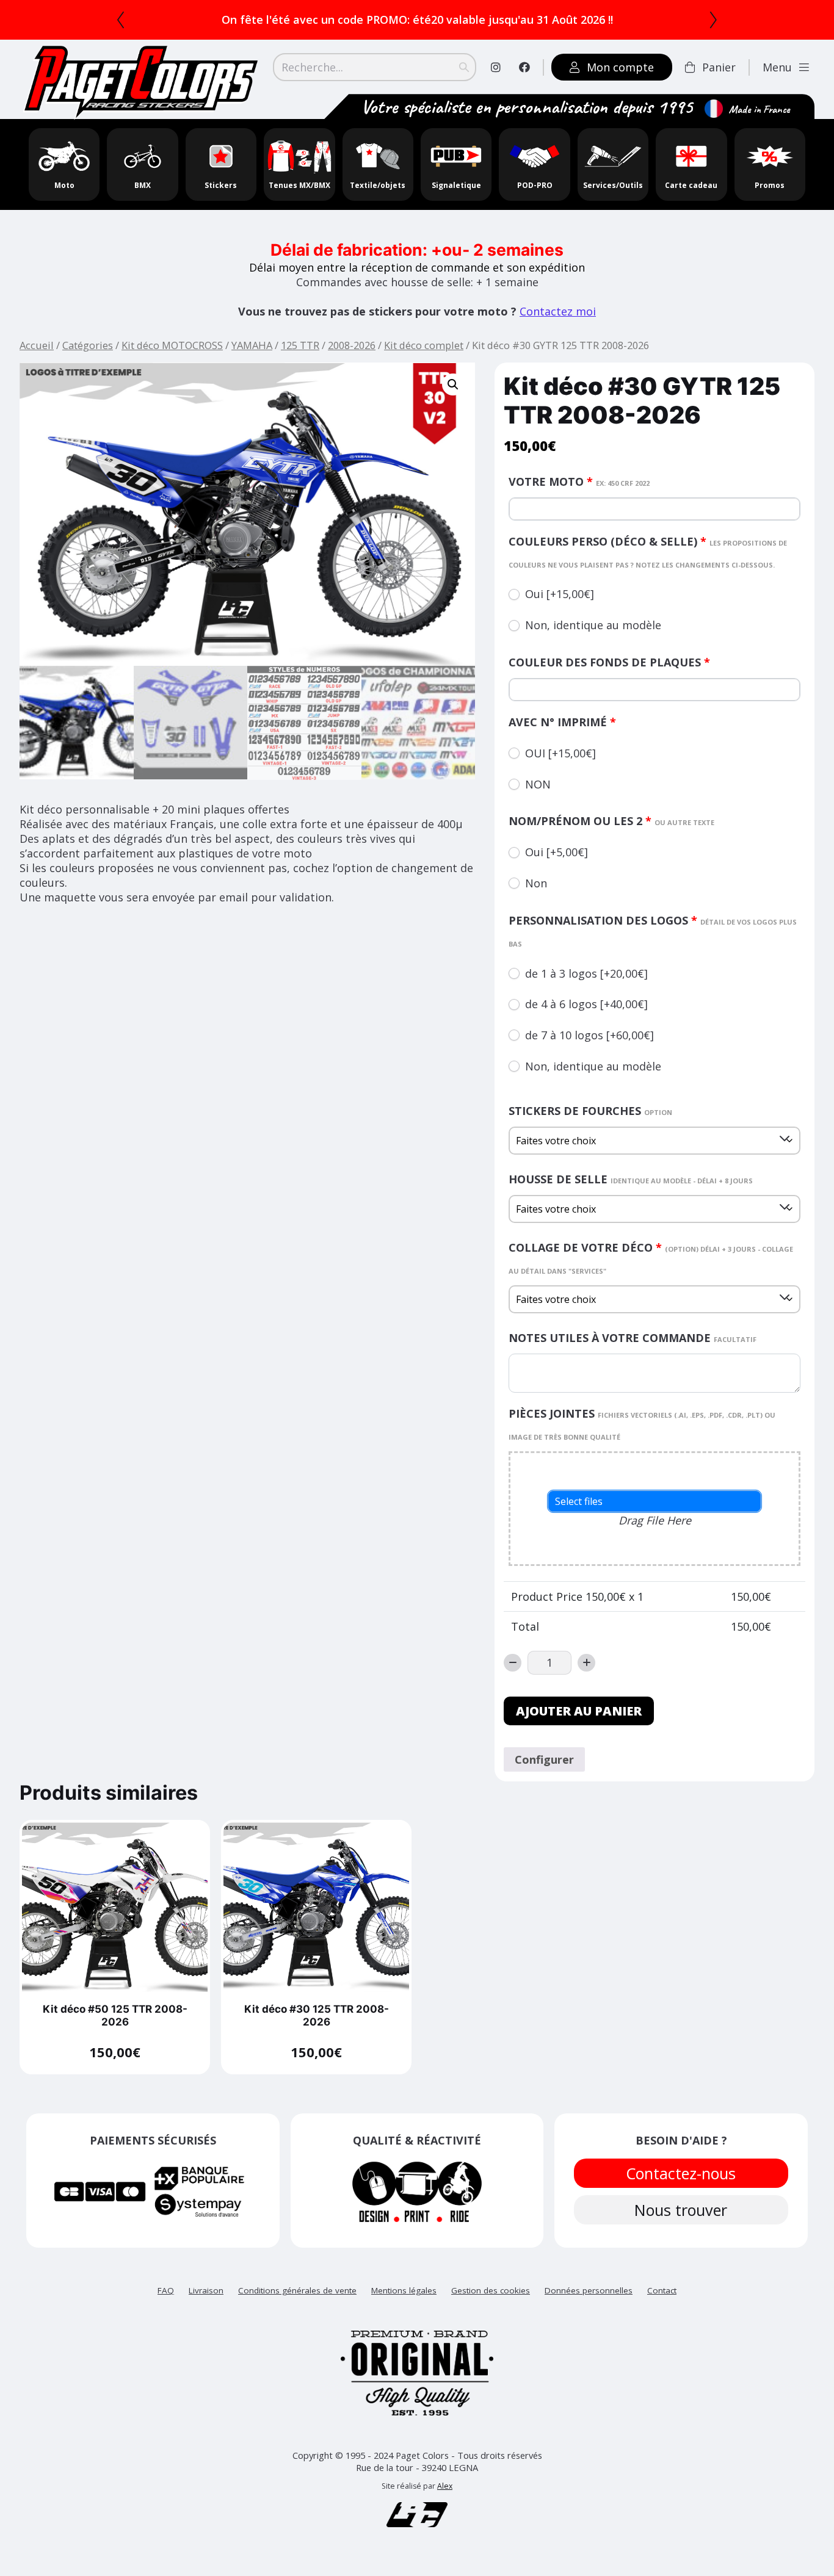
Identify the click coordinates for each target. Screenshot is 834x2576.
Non (536, 883)
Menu (777, 67)
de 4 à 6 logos (586, 1004)
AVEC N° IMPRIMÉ (562, 722)
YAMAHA (252, 345)
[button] (453, 384)
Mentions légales (404, 2290)
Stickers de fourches (590, 1111)
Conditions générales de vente (297, 2290)
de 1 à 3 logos (586, 973)
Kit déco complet (424, 345)
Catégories (88, 345)
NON (538, 784)
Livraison (206, 2290)
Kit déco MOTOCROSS (172, 345)
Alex (445, 2486)
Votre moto (579, 482)
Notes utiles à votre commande (633, 1338)
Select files (579, 1501)
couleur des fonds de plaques (609, 662)
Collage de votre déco (651, 1258)
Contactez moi (558, 311)
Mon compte (620, 67)
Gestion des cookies (491, 2290)
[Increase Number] (586, 1663)
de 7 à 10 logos (589, 1035)
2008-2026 (352, 345)
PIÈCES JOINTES (642, 1424)
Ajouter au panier (579, 1711)
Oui (560, 594)
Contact (662, 2290)
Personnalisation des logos (653, 931)
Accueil (37, 345)
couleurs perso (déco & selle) (648, 552)
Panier (719, 67)
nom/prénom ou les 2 (611, 821)
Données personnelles (589, 2290)
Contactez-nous (681, 2173)
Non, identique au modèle (593, 625)
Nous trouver (681, 2210)
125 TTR (300, 345)
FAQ (166, 2290)
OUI (560, 753)
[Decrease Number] (513, 1663)
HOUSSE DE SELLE (631, 1179)
